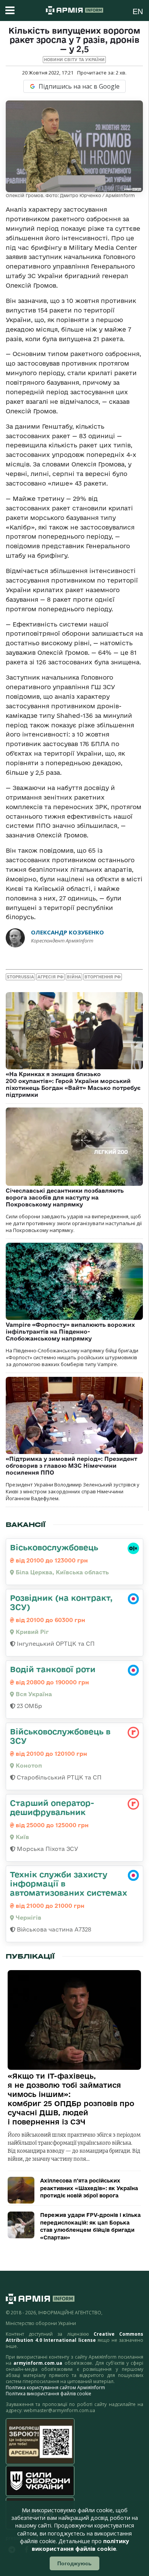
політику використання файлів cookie (80, 2545)
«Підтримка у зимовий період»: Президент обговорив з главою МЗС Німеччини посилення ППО (71, 1466)
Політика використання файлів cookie (49, 2394)
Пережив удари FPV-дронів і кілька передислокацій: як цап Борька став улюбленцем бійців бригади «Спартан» (90, 2226)
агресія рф (50, 977)
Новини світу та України (74, 60)
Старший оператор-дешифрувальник (52, 1807)
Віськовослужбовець (54, 1547)
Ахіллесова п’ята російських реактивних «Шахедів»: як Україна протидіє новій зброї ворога (89, 2188)
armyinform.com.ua (38, 2363)
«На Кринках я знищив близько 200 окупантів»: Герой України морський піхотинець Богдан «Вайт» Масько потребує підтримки (73, 1084)
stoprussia (20, 977)
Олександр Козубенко (67, 932)
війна (74, 977)
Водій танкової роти (53, 1669)
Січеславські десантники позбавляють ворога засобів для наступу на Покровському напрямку (65, 1197)
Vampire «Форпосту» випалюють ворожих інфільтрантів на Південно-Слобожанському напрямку (70, 1332)
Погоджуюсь (74, 2563)
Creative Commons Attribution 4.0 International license (74, 2337)
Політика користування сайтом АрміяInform (55, 2387)
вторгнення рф (103, 977)
